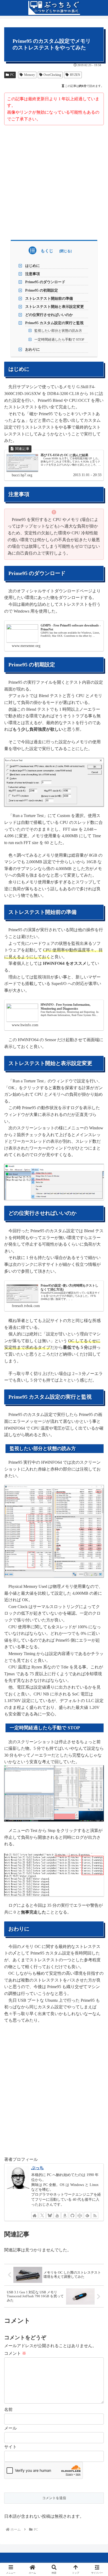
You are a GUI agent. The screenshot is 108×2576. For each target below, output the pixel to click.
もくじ (47, 251)
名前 (8, 2409)
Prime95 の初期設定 (42, 290)
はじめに (33, 266)
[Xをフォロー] (42, 2215)
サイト (10, 2447)
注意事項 (33, 274)
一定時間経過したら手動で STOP (59, 339)
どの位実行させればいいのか (49, 315)
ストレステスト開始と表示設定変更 (55, 307)
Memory (29, 75)
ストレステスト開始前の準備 (49, 298)
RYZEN (75, 75)
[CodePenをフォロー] (80, 2215)
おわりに (33, 349)
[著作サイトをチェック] (35, 2215)
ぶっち (37, 2168)
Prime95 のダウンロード (45, 282)
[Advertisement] (54, 182)
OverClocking (52, 75)
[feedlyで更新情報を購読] (87, 2215)
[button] (97, 1394)
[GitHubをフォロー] (72, 2215)
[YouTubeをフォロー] (57, 2215)
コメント (15, 2353)
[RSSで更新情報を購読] (95, 2215)
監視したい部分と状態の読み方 (58, 331)
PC (12, 75)
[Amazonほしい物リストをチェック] (65, 2215)
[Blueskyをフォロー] (50, 2215)
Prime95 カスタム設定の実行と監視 (54, 323)
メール (10, 2428)
